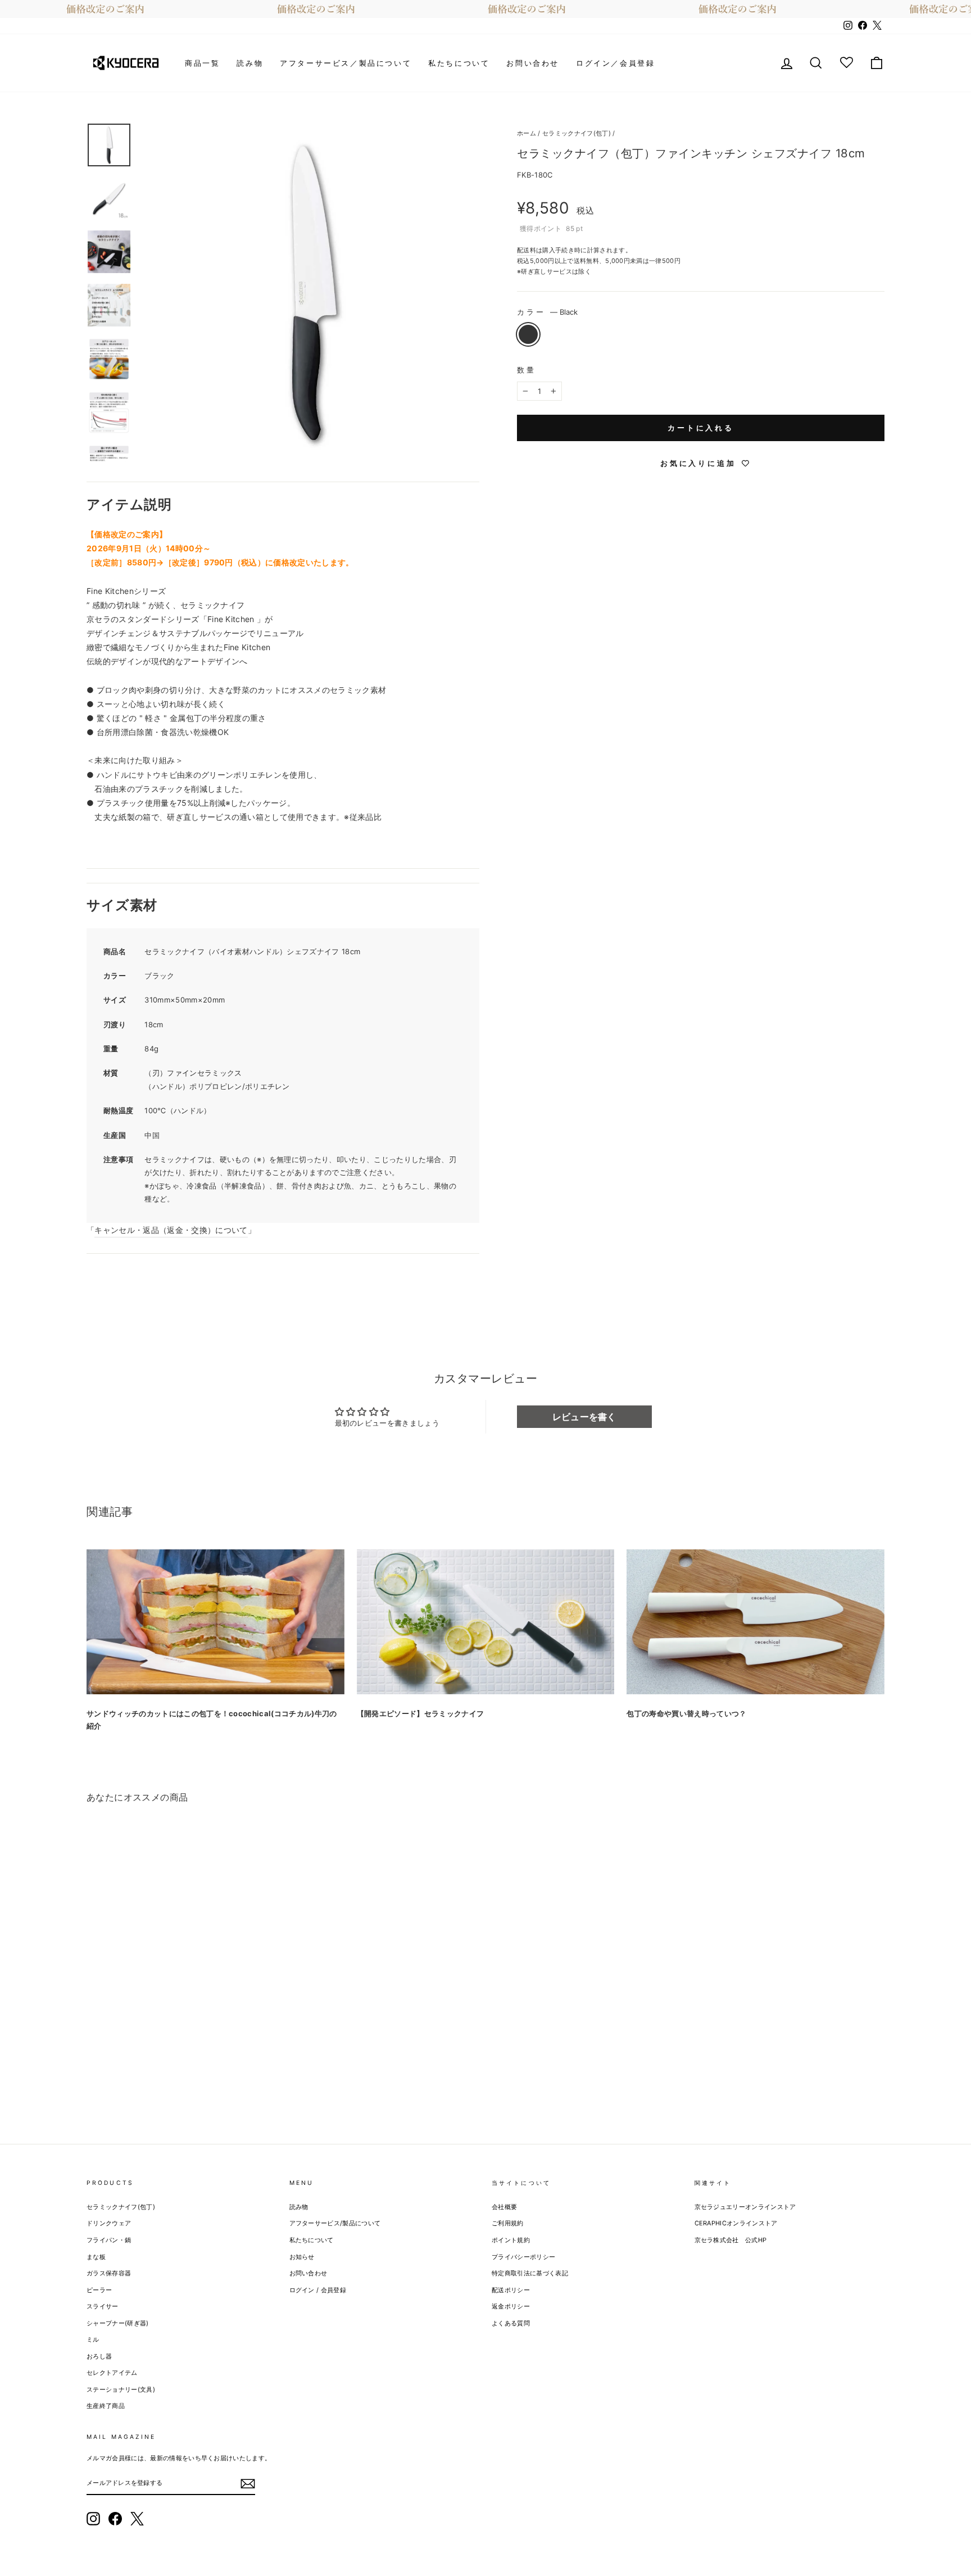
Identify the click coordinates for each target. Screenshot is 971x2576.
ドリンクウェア (109, 2223)
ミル (93, 2339)
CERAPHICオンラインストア (736, 2223)
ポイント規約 (511, 2240)
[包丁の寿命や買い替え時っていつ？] (756, 1622)
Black (528, 334)
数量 (527, 370)
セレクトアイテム (112, 2373)
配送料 (527, 250)
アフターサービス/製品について (335, 2223)
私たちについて (459, 63)
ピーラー (99, 2290)
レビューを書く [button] (584, 1417)
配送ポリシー (511, 2290)
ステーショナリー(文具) (121, 2389)
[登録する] (248, 2483)
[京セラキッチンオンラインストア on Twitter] (137, 2519)
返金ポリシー (511, 2306)
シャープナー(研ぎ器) (118, 2323)
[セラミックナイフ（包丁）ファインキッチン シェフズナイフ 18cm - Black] (94, 2077)
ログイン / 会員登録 (318, 2290)
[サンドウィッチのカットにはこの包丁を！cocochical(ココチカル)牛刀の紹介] (215, 1622)
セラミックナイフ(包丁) (577, 133)
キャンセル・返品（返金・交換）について (171, 1230)
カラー (547, 311)
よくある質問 (511, 2323)
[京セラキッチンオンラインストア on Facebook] (115, 2519)
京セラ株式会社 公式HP (731, 2240)
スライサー (103, 2306)
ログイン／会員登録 (615, 63)
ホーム (527, 133)
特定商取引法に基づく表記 (530, 2273)
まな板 (96, 2257)
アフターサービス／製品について (346, 63)
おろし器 (99, 2356)
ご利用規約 (508, 2223)
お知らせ (302, 2257)
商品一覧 (202, 63)
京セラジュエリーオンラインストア (745, 2207)
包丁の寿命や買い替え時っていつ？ (686, 1713)
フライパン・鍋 (109, 2240)
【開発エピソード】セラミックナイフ (421, 1713)
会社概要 (504, 2207)
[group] (485, 9)
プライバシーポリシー (523, 2257)
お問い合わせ (533, 63)
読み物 (250, 63)
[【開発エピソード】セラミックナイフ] (486, 1622)
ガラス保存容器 (109, 2273)
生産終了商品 (106, 2406)
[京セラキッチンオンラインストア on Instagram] (93, 2519)
